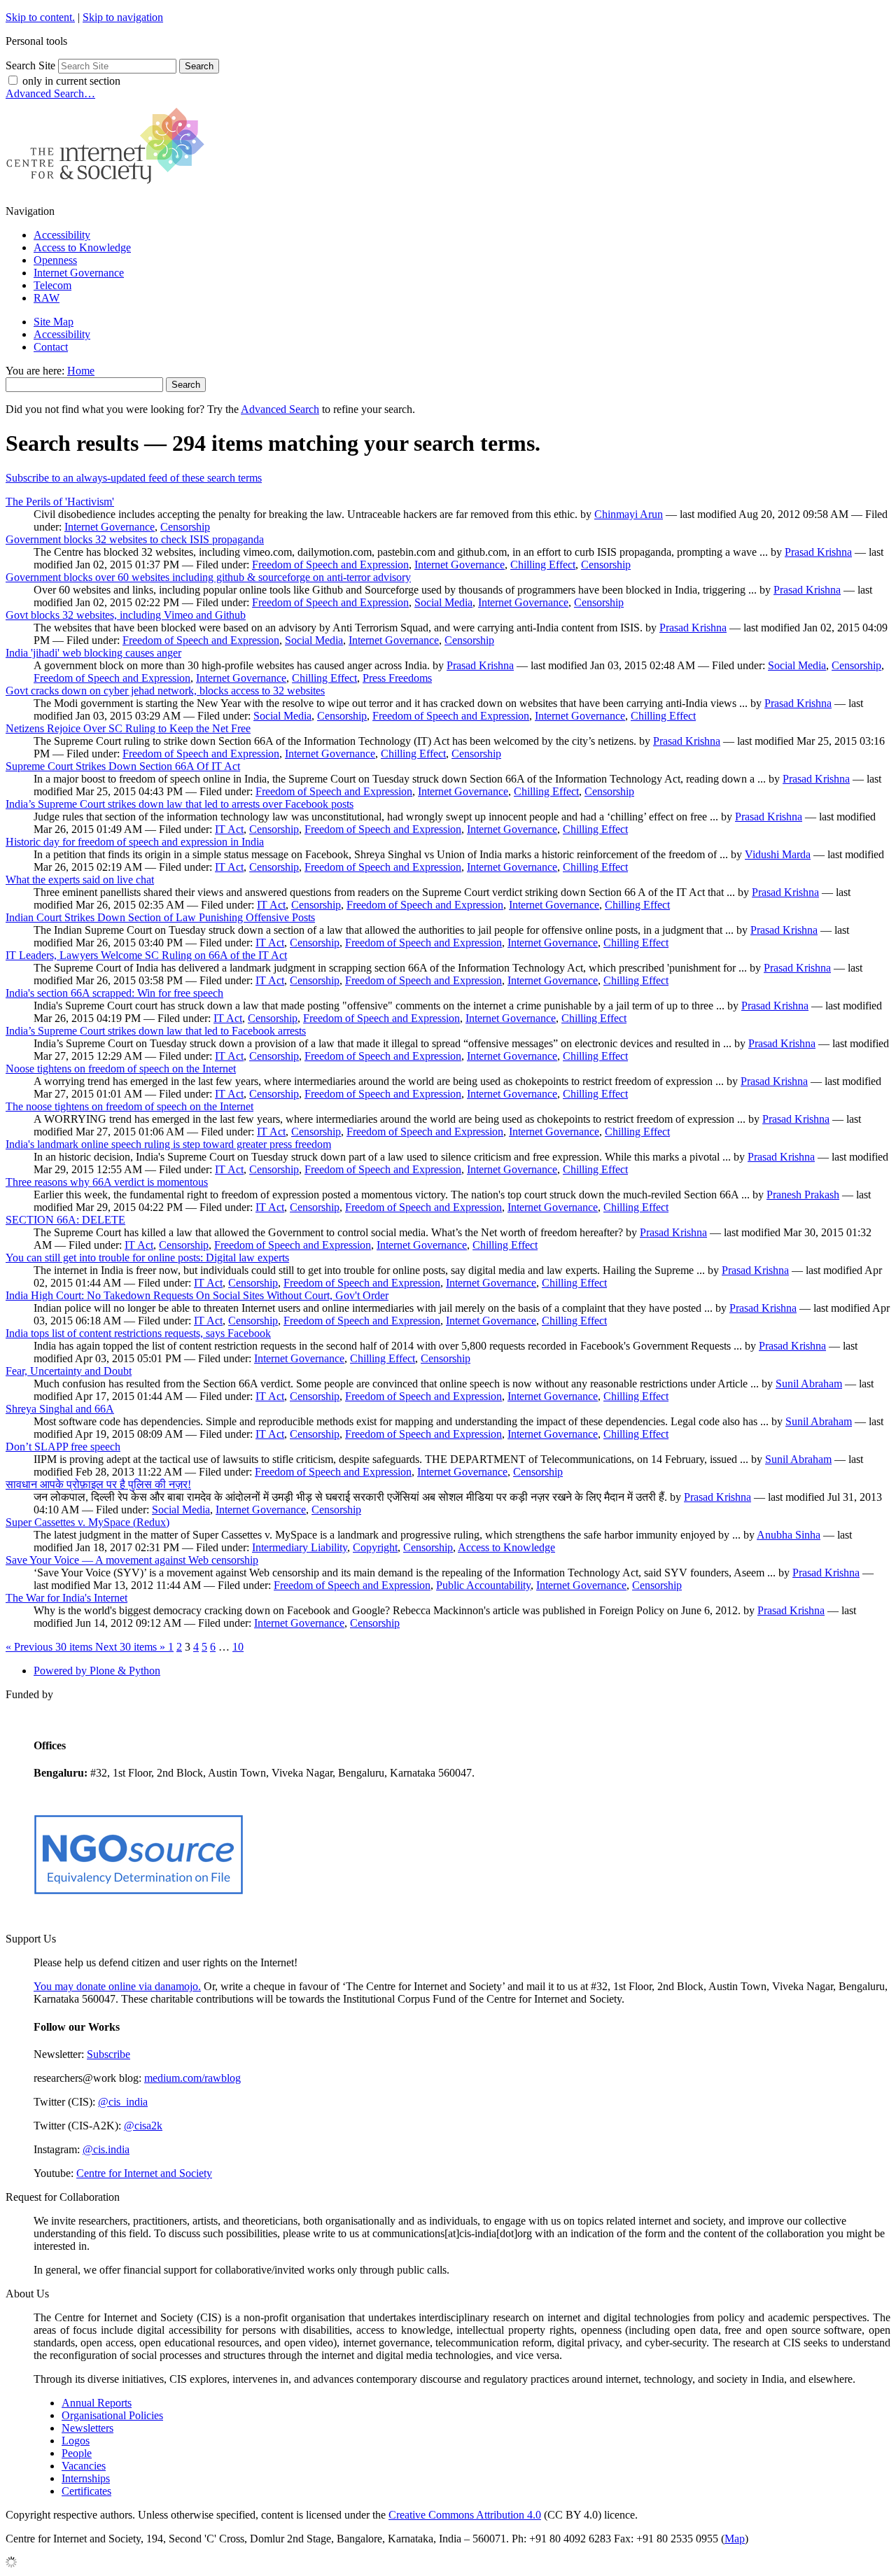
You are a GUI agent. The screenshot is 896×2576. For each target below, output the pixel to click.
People (77, 2453)
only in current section (71, 81)
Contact (51, 347)
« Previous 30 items (50, 1647)
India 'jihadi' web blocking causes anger (93, 653)
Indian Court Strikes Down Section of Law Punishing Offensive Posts (160, 917)
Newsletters (87, 2428)
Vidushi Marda (778, 854)
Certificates (86, 2491)
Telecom (52, 285)
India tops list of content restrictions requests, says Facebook (138, 1333)
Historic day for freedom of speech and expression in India (135, 842)
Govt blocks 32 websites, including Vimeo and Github (126, 615)
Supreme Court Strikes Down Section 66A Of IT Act (123, 766)
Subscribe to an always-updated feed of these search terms (134, 478)
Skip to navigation (123, 17)
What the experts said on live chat (80, 880)
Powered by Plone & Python (97, 1671)
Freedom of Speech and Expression (330, 565)
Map (735, 2539)
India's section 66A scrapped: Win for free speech (114, 993)
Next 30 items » (132, 1647)
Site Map (54, 322)
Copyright (375, 1547)
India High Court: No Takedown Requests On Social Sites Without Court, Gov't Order (197, 1295)
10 (238, 1647)
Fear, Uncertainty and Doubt (69, 1371)
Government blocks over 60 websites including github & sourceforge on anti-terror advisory (208, 577)
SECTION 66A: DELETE (65, 1220)
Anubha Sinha (789, 1535)
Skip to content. (40, 17)
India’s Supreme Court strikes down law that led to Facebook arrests (156, 1031)
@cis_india (123, 2102)
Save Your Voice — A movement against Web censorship (132, 1560)
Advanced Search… (50, 93)
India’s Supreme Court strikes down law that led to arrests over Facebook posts (180, 804)
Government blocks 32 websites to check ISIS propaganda (135, 539)
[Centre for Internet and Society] (109, 187)
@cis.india (106, 2149)
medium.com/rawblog (192, 2078)
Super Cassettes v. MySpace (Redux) (87, 1522)
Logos (76, 2441)
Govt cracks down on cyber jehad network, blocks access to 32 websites (165, 691)
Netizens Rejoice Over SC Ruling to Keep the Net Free (128, 728)
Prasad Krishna (818, 552)
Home (81, 371)
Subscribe (108, 2054)
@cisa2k (143, 2126)
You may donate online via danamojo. (117, 1986)
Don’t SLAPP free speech (63, 1447)
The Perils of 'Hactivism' (60, 502)
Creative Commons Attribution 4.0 (465, 2515)
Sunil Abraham (809, 1384)
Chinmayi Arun (629, 514)
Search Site (30, 65)
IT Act (229, 829)
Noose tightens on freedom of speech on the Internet (121, 1069)
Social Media (443, 602)
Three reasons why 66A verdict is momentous (107, 1182)
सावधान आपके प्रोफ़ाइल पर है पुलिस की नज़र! (98, 1484)
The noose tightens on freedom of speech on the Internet (129, 1106)
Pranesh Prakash (803, 1195)
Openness (55, 260)
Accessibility (62, 235)
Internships (86, 2478)
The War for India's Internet (66, 1598)
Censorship (185, 527)
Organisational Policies (112, 2415)
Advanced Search (280, 409)
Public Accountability (483, 1585)
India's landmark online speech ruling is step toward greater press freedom (168, 1144)
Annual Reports (97, 2403)
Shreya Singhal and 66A (60, 1409)
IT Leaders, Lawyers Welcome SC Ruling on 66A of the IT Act (146, 955)
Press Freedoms (397, 678)
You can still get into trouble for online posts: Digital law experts (147, 1258)
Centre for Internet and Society (144, 2173)
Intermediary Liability (300, 1547)
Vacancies (84, 2466)
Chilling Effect (543, 565)
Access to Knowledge (82, 247)
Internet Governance (79, 273)
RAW (47, 298)
